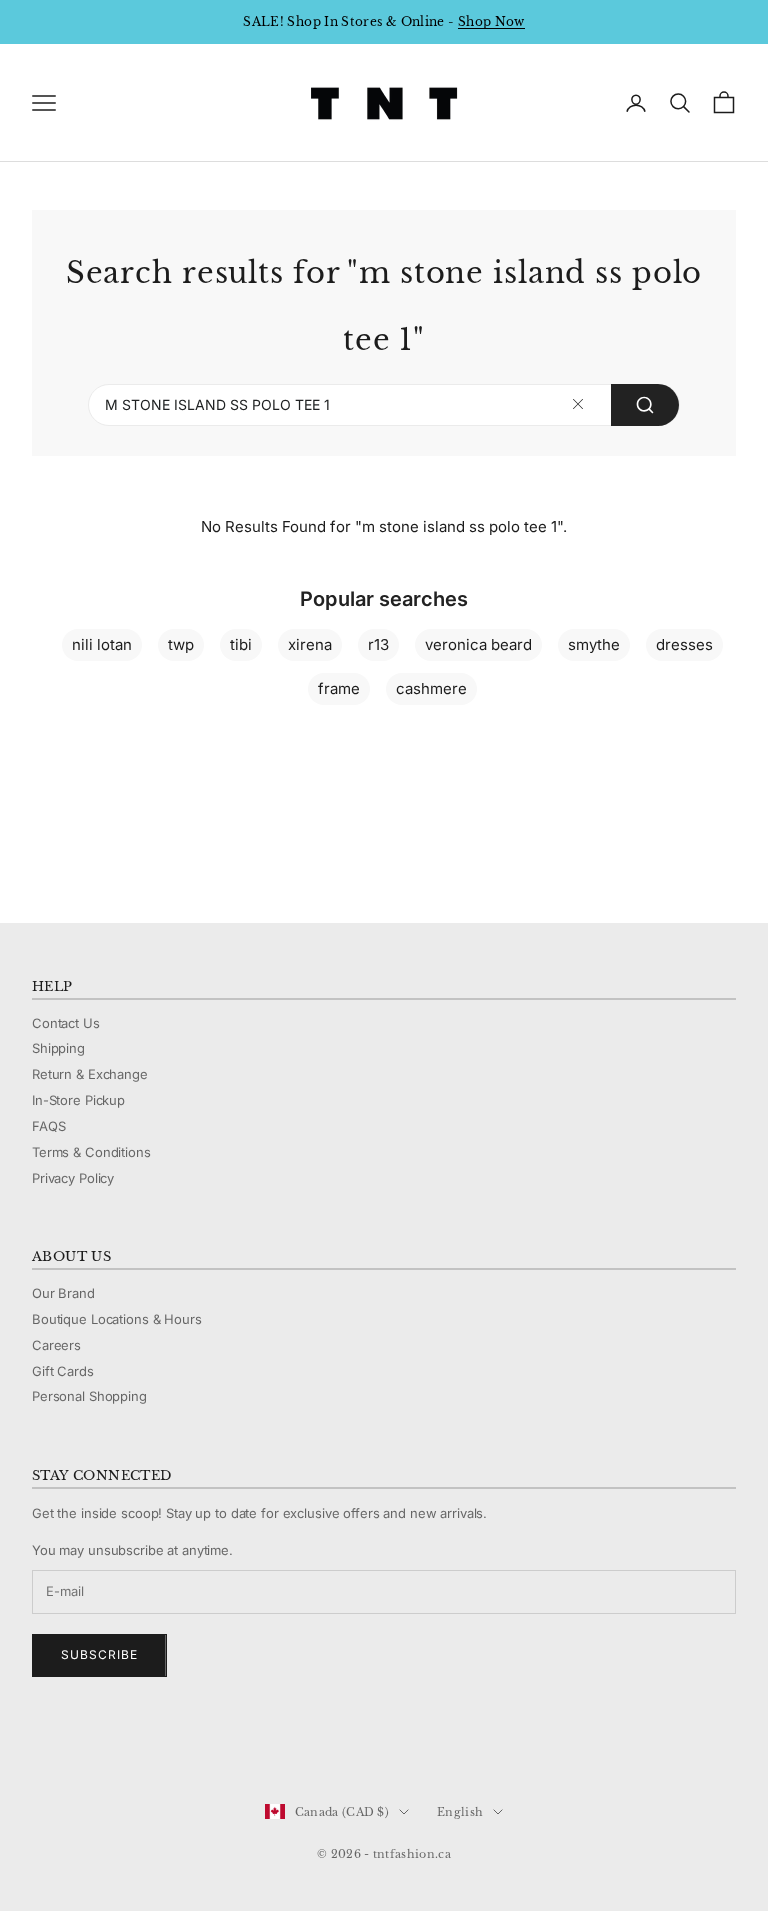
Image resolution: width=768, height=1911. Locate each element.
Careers (56, 1345)
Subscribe (99, 1654)
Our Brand (63, 1293)
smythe (594, 644)
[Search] (645, 405)
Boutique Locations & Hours (117, 1319)
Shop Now (491, 21)
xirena (310, 644)
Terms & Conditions (91, 1152)
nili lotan (102, 644)
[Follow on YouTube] (146, 1745)
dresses (684, 644)
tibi (241, 644)
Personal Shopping (89, 1396)
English (460, 1812)
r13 (378, 644)
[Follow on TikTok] (198, 1745)
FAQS (48, 1126)
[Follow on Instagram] (94, 1745)
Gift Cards (63, 1371)
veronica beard (478, 644)
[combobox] (384, 405)
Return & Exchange (90, 1074)
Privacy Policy (73, 1178)
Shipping (58, 1048)
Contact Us (66, 1023)
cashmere (431, 688)
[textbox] (578, 404)
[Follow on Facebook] (42, 1745)
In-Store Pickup (78, 1100)
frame (339, 688)
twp (181, 644)
